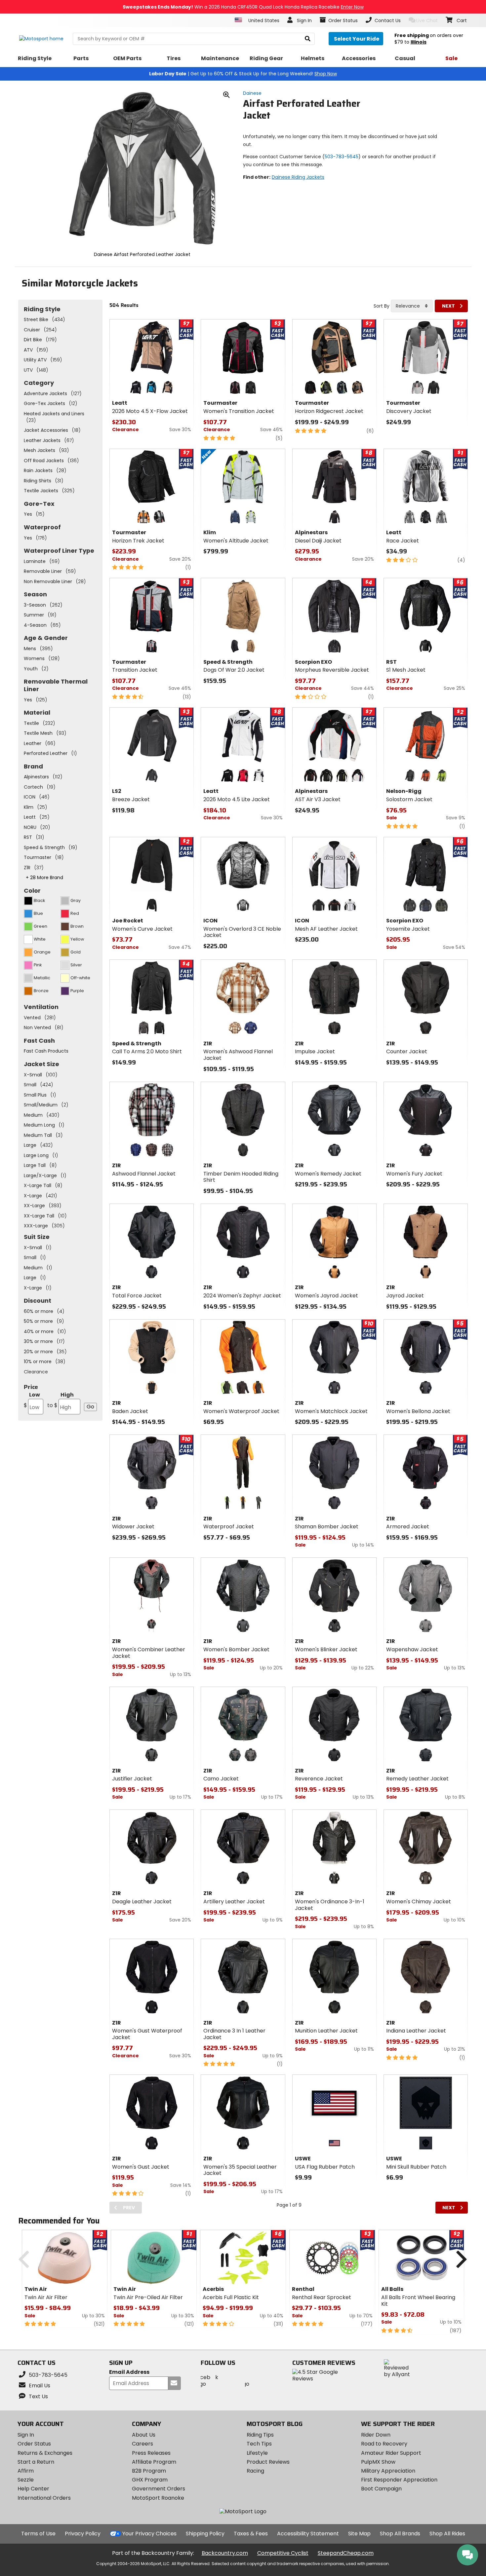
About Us (144, 2435)
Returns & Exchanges (45, 2453)
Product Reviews (268, 2462)
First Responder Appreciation (399, 2480)
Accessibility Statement (308, 2534)
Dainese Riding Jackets (298, 177)
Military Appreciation (388, 2471)
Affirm (26, 2471)
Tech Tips (259, 2444)
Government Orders (159, 2489)
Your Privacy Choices (149, 2534)
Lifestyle (257, 2453)
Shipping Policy (205, 2534)
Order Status (34, 2444)
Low (32, 1400)
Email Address (129, 2372)
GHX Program (150, 2480)
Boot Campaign (381, 2489)
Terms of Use (38, 2534)
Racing (255, 2471)
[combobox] (412, 306)
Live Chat (427, 20)
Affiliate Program (154, 2462)
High (61, 1400)
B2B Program (149, 2471)
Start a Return (36, 2462)
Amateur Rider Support (391, 2453)
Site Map (359, 2534)
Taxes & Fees (251, 2534)
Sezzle (26, 2480)
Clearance (36, 1372)
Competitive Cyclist (283, 2553)
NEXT (448, 306)
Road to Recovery (384, 2444)
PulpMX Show (378, 2462)
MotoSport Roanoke (158, 2498)
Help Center (33, 2489)
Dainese (252, 93)
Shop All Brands (400, 2534)
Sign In (26, 2435)
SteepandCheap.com (346, 2553)
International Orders (44, 2498)
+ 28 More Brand (44, 877)
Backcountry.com (225, 2553)
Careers (142, 2444)
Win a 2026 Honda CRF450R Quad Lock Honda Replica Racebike (243, 7)
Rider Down (376, 2435)
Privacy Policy (83, 2534)
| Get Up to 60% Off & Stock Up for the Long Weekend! (243, 74)
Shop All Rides (447, 2534)
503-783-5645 (342, 157)
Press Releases (151, 2453)
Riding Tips (260, 2435)
